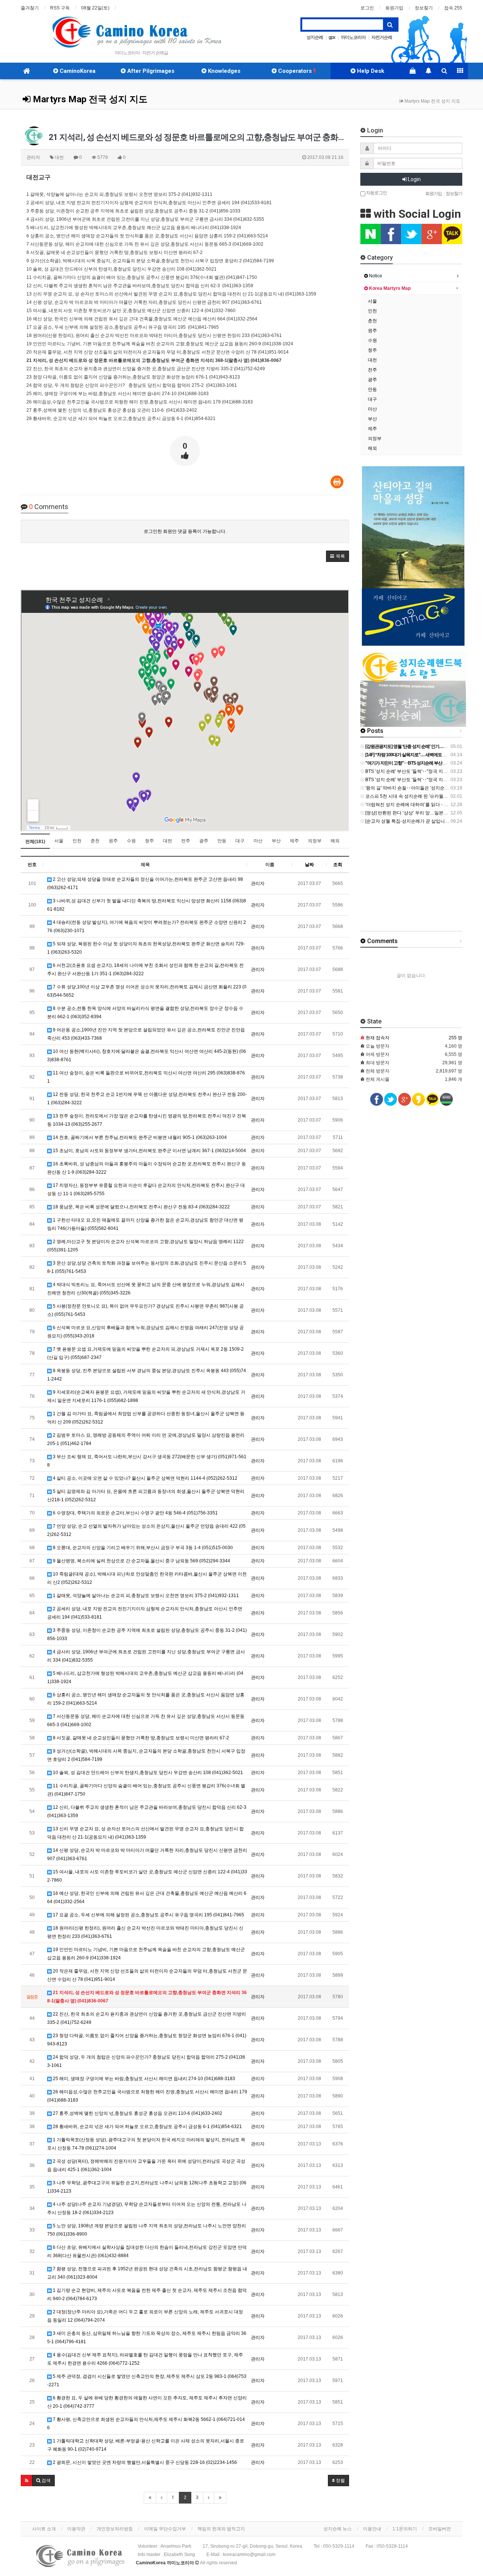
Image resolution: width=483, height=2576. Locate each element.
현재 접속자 (378, 1038)
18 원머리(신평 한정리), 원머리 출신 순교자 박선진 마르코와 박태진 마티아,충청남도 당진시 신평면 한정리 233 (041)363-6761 (145, 1932)
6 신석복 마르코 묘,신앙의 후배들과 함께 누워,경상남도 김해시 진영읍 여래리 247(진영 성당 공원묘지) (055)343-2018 (145, 1332)
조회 (338, 865)
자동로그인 (376, 192)
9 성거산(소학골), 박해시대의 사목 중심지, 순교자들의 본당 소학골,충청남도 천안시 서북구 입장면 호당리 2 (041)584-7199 (146, 1755)
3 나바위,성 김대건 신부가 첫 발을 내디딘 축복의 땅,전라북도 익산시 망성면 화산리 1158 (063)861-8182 (147, 905)
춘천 (95, 841)
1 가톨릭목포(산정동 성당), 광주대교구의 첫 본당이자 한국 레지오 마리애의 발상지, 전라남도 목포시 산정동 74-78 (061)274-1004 (146, 2144)
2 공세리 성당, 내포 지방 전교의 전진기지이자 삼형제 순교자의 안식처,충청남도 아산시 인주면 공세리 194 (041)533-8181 (145, 1613)
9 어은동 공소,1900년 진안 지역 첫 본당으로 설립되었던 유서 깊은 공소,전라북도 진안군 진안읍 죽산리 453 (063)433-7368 (146, 1034)
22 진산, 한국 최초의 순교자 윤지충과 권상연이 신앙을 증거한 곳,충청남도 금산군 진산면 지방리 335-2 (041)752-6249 (147, 2018)
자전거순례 (382, 37)
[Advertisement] (422, 881)
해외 (335, 841)
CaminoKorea (77, 71)
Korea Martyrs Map (389, 288)
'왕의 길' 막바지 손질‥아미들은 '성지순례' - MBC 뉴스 (419, 788)
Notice (375, 276)
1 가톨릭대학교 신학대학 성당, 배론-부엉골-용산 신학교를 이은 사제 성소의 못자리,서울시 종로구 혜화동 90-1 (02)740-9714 (146, 2445)
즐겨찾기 (30, 8)
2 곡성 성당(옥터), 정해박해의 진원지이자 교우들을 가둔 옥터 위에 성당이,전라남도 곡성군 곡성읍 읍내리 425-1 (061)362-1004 (146, 2165)
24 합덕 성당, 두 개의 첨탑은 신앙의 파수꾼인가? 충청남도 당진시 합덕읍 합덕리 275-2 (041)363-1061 (146, 2061)
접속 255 (453, 8)
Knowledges (223, 71)
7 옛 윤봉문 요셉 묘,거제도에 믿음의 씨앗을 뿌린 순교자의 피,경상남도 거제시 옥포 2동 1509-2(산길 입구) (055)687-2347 (145, 1353)
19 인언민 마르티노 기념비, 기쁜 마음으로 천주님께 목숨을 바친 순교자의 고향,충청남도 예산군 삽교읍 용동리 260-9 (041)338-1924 (146, 1954)
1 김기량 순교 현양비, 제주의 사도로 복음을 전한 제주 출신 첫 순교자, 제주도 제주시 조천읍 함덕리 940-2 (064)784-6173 (147, 2294)
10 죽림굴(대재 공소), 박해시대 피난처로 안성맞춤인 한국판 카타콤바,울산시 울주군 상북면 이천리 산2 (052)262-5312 (147, 1578)
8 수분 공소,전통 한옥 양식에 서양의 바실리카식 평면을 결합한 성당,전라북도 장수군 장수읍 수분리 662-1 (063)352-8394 (145, 1013)
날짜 (309, 865)
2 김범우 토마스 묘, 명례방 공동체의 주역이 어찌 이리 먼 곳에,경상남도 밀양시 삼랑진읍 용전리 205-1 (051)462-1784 (146, 1439)
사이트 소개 (44, 2529)
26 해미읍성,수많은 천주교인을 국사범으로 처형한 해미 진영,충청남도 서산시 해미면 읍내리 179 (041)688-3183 (147, 2096)
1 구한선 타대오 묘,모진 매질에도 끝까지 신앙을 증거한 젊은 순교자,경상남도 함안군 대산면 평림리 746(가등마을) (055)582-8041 (145, 1224)
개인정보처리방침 (115, 2529)
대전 (168, 841)
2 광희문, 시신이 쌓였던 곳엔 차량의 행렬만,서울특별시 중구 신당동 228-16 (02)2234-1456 (144, 2462)
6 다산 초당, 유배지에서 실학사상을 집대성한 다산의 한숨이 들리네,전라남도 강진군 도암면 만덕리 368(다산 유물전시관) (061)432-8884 (147, 2251)
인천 (77, 841)
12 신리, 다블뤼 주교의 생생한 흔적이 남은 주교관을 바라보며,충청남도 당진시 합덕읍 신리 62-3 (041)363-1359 (147, 1811)
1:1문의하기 (405, 2529)
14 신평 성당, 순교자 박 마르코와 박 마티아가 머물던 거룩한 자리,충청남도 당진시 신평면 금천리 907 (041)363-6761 (147, 1854)
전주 (186, 841)
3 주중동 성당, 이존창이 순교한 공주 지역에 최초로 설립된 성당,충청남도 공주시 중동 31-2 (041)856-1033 (147, 1634)
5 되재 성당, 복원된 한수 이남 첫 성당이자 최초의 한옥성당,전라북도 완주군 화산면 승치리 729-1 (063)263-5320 (146, 948)
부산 (276, 841)
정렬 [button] (340, 2481)
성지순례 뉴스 (338, 2529)
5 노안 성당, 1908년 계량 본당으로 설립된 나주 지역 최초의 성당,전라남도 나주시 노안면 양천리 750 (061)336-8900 (147, 2230)
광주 (204, 841)
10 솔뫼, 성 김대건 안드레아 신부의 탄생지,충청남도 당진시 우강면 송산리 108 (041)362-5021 (147, 1773)
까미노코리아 (353, 37)
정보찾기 (424, 8)
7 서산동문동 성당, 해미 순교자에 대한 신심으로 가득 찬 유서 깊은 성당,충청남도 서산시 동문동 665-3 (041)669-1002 (146, 1720)
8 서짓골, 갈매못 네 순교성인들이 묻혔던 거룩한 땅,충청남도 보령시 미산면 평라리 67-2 (140, 1738)
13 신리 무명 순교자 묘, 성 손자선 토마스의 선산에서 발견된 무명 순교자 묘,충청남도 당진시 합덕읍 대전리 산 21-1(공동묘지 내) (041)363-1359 (145, 1833)
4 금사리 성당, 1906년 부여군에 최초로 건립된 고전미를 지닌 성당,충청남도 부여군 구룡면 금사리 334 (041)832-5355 (146, 1656)
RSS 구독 (60, 8)
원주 (113, 841)
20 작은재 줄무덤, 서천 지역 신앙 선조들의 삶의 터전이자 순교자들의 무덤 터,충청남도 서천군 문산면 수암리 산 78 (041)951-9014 (147, 1975)
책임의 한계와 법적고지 (221, 2529)
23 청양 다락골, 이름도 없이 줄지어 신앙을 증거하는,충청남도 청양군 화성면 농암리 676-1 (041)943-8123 (147, 2040)
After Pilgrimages (150, 71)
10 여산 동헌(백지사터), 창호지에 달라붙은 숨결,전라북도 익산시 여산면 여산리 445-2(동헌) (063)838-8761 (147, 1056)
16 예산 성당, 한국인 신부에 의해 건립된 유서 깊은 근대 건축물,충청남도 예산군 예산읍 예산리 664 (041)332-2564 (147, 1897)
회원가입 (394, 8)
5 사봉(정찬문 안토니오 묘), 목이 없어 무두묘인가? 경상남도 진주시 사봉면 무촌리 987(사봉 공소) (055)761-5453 (145, 1310)
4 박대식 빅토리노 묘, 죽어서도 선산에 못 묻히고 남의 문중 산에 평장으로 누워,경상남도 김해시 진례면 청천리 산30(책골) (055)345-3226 (146, 1289)
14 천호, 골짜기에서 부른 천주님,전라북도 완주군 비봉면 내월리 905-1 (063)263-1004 (139, 1137)
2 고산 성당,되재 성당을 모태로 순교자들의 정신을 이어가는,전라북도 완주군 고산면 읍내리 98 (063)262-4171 (145, 883)
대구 (240, 841)
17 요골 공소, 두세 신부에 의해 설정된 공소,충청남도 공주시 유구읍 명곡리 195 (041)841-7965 (148, 1915)
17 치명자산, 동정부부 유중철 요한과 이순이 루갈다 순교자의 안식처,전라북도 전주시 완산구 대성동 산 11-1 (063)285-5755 (146, 1190)
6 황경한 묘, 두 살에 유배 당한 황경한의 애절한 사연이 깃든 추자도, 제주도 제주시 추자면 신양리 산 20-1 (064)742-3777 (147, 2402)
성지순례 (315, 37)
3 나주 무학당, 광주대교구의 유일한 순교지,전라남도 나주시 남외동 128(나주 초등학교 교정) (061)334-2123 (147, 2187)
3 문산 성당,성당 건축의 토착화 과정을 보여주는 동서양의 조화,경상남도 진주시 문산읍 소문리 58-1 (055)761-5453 (147, 1267)
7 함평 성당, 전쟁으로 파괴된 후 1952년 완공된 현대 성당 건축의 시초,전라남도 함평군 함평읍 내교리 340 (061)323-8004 (147, 2273)
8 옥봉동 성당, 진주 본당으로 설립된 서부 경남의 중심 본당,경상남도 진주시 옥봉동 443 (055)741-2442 (147, 1375)
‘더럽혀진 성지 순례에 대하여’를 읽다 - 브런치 (411, 805)
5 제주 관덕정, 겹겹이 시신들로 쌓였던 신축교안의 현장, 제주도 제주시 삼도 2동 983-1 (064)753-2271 (147, 2381)
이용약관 (76, 2529)
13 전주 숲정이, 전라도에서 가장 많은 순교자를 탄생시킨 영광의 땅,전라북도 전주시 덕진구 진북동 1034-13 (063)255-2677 (147, 1120)
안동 (222, 841)
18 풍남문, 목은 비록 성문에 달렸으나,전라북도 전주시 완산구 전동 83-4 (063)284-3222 (141, 1207)
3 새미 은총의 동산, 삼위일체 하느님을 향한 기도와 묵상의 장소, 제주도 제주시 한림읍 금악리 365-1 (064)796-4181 (147, 2337)
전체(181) (35, 842)
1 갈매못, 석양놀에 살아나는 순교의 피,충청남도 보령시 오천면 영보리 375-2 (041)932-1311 (145, 1596)
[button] (338, 556)
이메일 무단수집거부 (165, 2529)
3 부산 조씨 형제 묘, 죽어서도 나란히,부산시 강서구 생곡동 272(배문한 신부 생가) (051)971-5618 (147, 1461)
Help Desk (370, 71)
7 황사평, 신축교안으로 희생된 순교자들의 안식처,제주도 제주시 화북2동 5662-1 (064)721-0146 (146, 2424)
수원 (131, 841)
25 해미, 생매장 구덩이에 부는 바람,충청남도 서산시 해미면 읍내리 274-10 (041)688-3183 (143, 2079)
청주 (149, 841)
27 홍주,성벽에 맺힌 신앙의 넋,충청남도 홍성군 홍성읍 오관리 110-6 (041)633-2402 (137, 2113)
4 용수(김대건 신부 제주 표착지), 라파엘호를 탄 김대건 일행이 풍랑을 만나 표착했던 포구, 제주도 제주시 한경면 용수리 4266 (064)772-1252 (145, 2359)
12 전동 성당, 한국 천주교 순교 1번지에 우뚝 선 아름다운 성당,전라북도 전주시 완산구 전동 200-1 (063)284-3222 (147, 1099)
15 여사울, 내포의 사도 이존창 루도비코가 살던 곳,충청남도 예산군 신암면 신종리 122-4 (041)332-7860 (147, 1876)
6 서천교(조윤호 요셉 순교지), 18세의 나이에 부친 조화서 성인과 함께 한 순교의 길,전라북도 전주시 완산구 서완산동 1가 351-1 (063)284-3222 (145, 969)
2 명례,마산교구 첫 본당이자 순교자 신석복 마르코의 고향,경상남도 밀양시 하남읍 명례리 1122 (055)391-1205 (145, 1246)
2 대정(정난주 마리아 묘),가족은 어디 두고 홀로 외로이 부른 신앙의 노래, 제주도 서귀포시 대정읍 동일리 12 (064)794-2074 (145, 2316)
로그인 (367, 8)
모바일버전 (440, 2529)
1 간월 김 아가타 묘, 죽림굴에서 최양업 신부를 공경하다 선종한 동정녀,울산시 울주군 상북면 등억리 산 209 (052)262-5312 (146, 1418)
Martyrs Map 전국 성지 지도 (89, 99)
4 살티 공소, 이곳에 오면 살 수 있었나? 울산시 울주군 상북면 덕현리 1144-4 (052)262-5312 (145, 1478)
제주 (294, 841)
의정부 (315, 841)
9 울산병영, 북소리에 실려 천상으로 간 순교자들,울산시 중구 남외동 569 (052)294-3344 (141, 1561)
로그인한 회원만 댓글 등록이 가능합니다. (185, 531)
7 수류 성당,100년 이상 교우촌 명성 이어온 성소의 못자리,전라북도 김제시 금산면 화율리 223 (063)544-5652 (147, 991)
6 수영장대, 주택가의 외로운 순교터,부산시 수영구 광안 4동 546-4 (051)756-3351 (135, 1513)
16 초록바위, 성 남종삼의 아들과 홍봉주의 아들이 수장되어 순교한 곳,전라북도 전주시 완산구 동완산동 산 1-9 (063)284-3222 (147, 1168)
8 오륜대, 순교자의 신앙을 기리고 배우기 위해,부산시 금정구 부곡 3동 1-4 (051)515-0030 (142, 1548)
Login (414, 179)
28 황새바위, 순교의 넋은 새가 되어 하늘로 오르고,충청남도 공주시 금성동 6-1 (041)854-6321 (147, 2127)
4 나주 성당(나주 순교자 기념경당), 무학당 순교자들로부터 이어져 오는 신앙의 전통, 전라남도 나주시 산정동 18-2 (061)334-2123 (147, 2208)
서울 (59, 841)
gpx (332, 37)
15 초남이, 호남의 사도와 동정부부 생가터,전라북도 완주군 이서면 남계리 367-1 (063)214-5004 (149, 1151)
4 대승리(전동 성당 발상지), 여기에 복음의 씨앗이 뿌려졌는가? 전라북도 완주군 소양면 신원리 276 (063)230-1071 (147, 926)
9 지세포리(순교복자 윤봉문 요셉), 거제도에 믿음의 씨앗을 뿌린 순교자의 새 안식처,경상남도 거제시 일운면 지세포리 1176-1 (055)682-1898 (146, 1396)
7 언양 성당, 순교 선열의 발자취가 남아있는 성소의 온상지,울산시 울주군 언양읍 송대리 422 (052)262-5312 (146, 1530)
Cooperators (295, 71)
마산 (258, 841)
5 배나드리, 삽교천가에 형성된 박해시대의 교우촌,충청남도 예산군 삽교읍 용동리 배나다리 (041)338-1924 (145, 1677)
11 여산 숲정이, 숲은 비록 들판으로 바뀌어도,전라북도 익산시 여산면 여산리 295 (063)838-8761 (146, 1077)
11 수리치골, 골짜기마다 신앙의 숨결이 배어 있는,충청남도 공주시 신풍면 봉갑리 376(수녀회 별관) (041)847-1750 (146, 1790)
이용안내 (372, 2529)
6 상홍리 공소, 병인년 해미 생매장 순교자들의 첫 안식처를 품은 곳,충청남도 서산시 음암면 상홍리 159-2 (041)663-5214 (146, 1699)
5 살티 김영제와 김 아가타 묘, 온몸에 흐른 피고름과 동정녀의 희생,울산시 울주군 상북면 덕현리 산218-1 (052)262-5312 (146, 1496)
